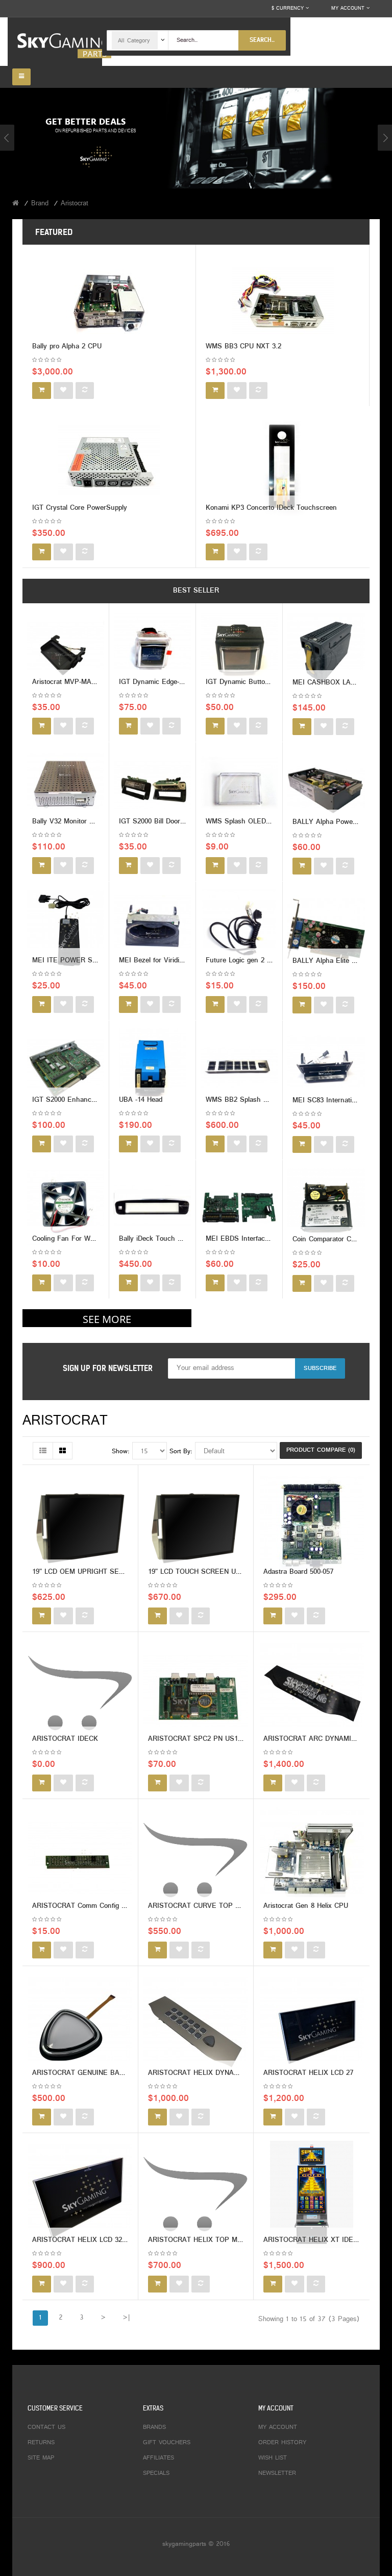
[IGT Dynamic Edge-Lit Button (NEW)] (152, 651)
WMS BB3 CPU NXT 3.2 (243, 347)
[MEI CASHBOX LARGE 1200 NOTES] (326, 651)
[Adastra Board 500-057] (312, 1526)
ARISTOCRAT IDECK (65, 1739)
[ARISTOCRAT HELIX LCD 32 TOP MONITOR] (80, 2194)
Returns (41, 2443)
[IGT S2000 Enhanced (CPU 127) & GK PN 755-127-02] (66, 1068)
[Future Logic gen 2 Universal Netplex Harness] (239, 929)
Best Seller (196, 591)
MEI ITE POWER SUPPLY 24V (80, 961)
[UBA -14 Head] (152, 1068)
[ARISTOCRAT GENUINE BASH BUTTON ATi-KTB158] (80, 2027)
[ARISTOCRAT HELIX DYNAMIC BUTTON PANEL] (195, 2027)
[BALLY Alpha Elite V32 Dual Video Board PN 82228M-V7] (326, 929)
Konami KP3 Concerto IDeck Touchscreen (271, 508)
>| (126, 2318)
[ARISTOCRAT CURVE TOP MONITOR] (195, 1860)
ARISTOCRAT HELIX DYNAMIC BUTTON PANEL (224, 2073)
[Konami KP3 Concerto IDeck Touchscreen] (283, 465)
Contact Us (46, 2427)
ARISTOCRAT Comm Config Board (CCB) (96, 1906)
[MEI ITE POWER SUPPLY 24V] (66, 929)
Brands (154, 2427)
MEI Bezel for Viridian (153, 961)
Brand (40, 204)
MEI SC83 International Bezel (338, 1101)
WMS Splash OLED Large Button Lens (266, 822)
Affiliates (158, 2458)
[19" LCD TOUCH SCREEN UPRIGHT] (195, 1526)
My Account (278, 2427)
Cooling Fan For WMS (66, 1239)
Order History (282, 2443)
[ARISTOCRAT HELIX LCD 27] (312, 2027)
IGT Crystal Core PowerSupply (80, 508)
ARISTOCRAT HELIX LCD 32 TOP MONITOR (102, 2240)
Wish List (273, 2458)
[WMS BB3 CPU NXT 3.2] (283, 303)
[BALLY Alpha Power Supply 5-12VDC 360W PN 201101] (326, 790)
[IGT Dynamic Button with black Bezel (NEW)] (239, 651)
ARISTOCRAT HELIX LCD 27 (308, 2073)
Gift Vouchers (167, 2443)
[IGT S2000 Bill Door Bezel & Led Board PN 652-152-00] (152, 790)
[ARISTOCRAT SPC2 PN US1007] (195, 1693)
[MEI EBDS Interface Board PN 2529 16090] (239, 1207)
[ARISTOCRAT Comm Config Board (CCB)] (80, 1860)
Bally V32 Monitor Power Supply (82, 822)
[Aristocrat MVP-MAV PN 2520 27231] (66, 651)
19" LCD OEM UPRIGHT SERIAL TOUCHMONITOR (111, 1572)
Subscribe (320, 1368)
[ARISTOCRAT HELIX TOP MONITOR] (195, 2194)
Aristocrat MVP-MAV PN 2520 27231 (89, 682)
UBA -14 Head (141, 1100)
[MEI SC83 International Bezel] (326, 1068)
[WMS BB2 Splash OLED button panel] (239, 1068)
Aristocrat (75, 204)
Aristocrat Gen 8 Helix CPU (306, 1906)
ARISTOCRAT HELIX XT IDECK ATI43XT (327, 2240)
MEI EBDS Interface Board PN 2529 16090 (272, 1239)
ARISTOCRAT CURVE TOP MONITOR (207, 1906)
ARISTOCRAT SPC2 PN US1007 (198, 1739)
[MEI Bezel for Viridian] (152, 929)
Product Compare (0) (321, 1450)
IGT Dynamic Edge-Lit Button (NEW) (176, 682)
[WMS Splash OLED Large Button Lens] (239, 790)
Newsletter (277, 2473)
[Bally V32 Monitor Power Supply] (66, 790)
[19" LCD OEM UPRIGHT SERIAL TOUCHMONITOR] (80, 1526)
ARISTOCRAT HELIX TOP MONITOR (205, 2240)
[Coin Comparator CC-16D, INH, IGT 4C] (326, 1207)
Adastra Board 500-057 (298, 1572)
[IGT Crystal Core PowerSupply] (109, 465)
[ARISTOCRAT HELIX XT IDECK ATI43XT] (312, 2194)
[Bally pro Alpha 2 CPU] (109, 303)
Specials (156, 2473)
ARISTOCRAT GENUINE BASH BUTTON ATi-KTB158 (115, 2073)
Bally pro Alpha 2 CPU (67, 347)
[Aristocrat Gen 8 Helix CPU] (312, 1860)
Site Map (41, 2458)
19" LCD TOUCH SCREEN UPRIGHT (204, 1572)
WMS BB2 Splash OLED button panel (264, 1100)
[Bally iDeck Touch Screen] (152, 1207)
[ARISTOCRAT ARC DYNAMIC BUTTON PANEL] (312, 1693)
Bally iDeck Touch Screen (159, 1239)
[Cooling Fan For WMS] (66, 1207)
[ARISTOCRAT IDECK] (80, 1693)
